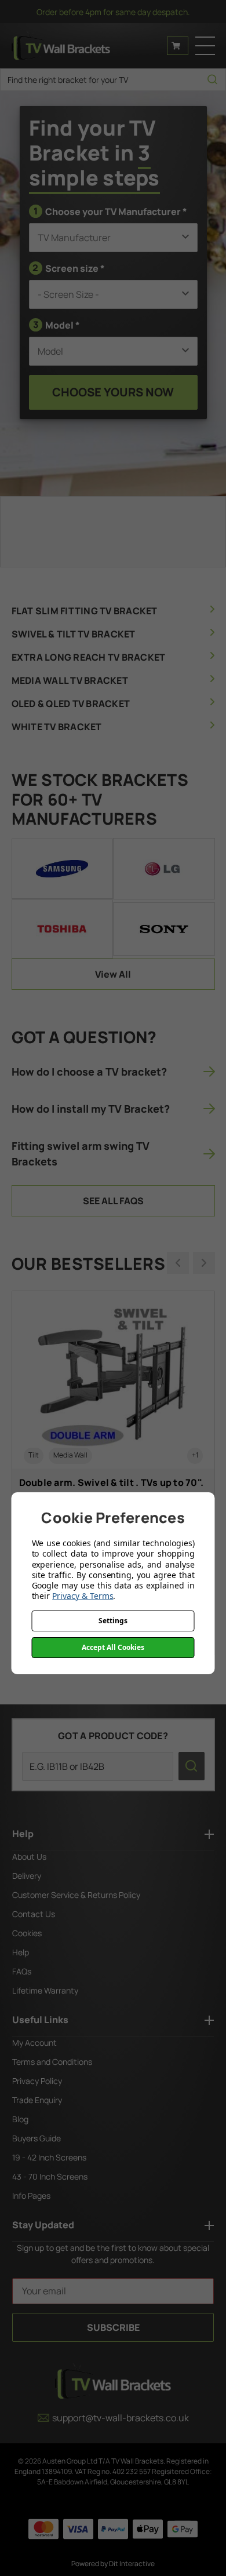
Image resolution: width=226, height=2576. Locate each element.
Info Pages (31, 2196)
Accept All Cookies (113, 1647)
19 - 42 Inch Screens (49, 2157)
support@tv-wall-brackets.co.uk (121, 2418)
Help (21, 1952)
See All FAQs (113, 1201)
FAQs (22, 1971)
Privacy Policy (37, 2081)
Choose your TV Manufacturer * (110, 211)
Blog (20, 2119)
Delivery (27, 1876)
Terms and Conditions (52, 2062)
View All (113, 974)
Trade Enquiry (37, 2100)
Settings (113, 1621)
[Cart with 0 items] (178, 46)
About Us (29, 1857)
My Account (34, 2043)
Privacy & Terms (83, 1596)
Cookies (27, 1933)
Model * (57, 325)
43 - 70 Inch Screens (50, 2176)
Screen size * (69, 268)
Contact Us (34, 1914)
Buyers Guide (37, 2138)
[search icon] (212, 80)
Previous (178, 1263)
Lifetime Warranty (45, 1990)
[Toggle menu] (205, 46)
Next (204, 1263)
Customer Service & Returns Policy (76, 1895)
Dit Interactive (132, 2564)
